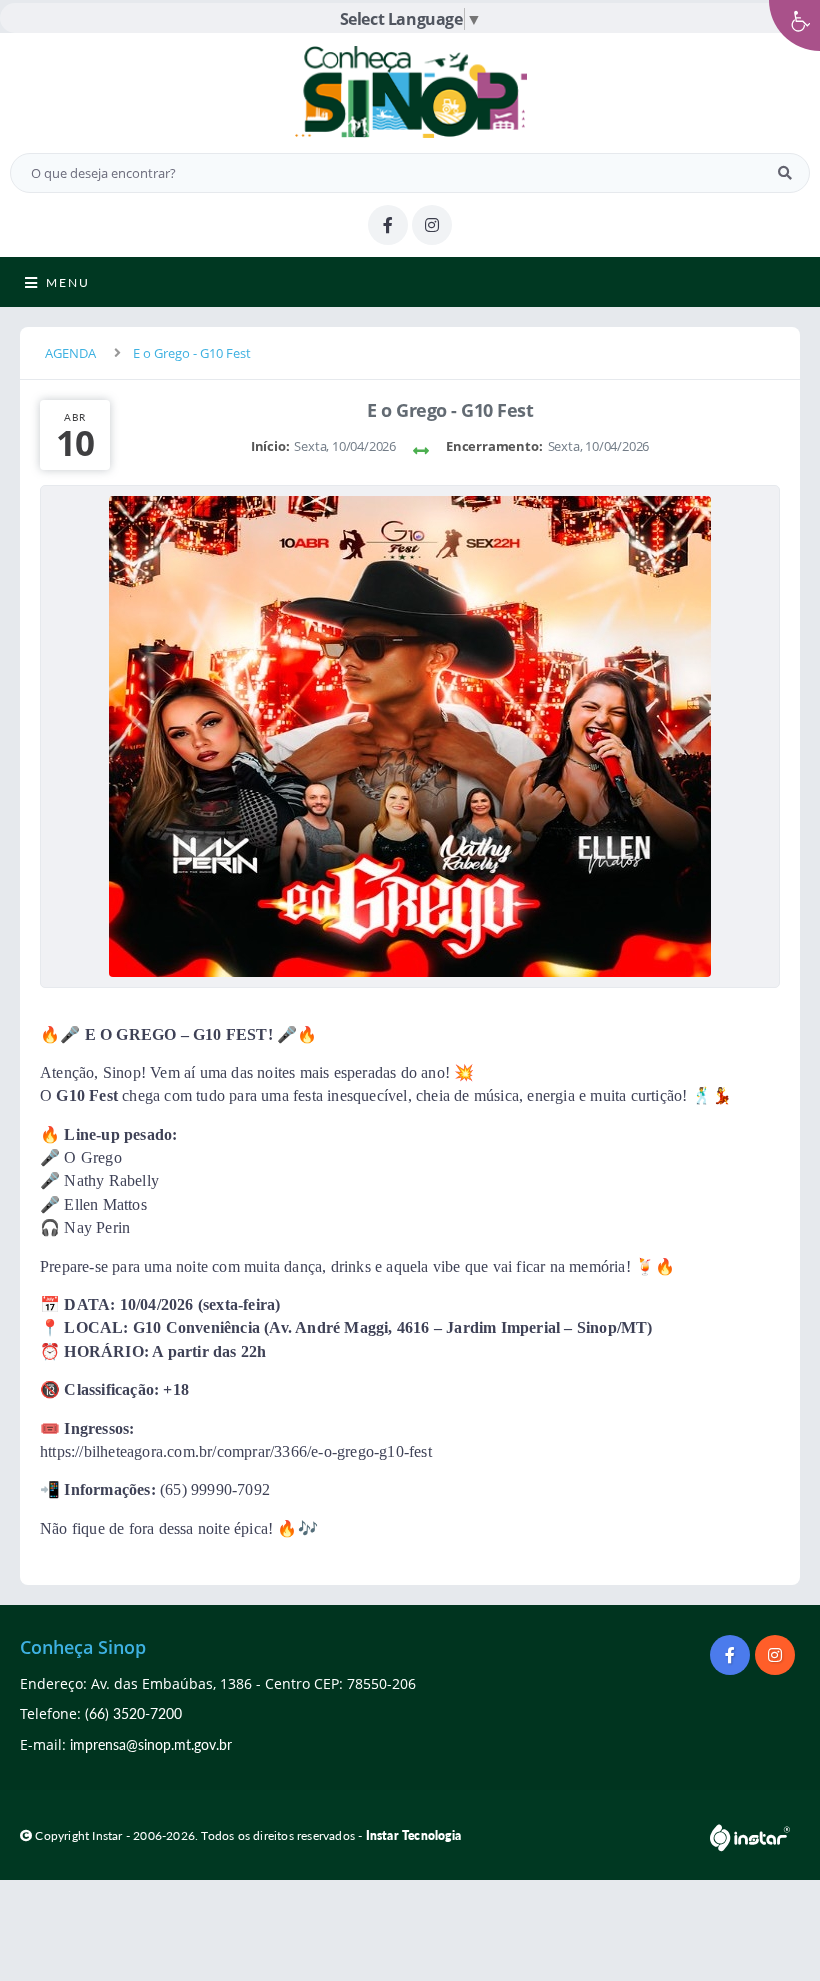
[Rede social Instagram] (777, 1657)
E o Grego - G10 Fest (192, 353)
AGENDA (70, 353)
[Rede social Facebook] (732, 1657)
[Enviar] (785, 173)
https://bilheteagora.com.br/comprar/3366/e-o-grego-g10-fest (236, 1451)
